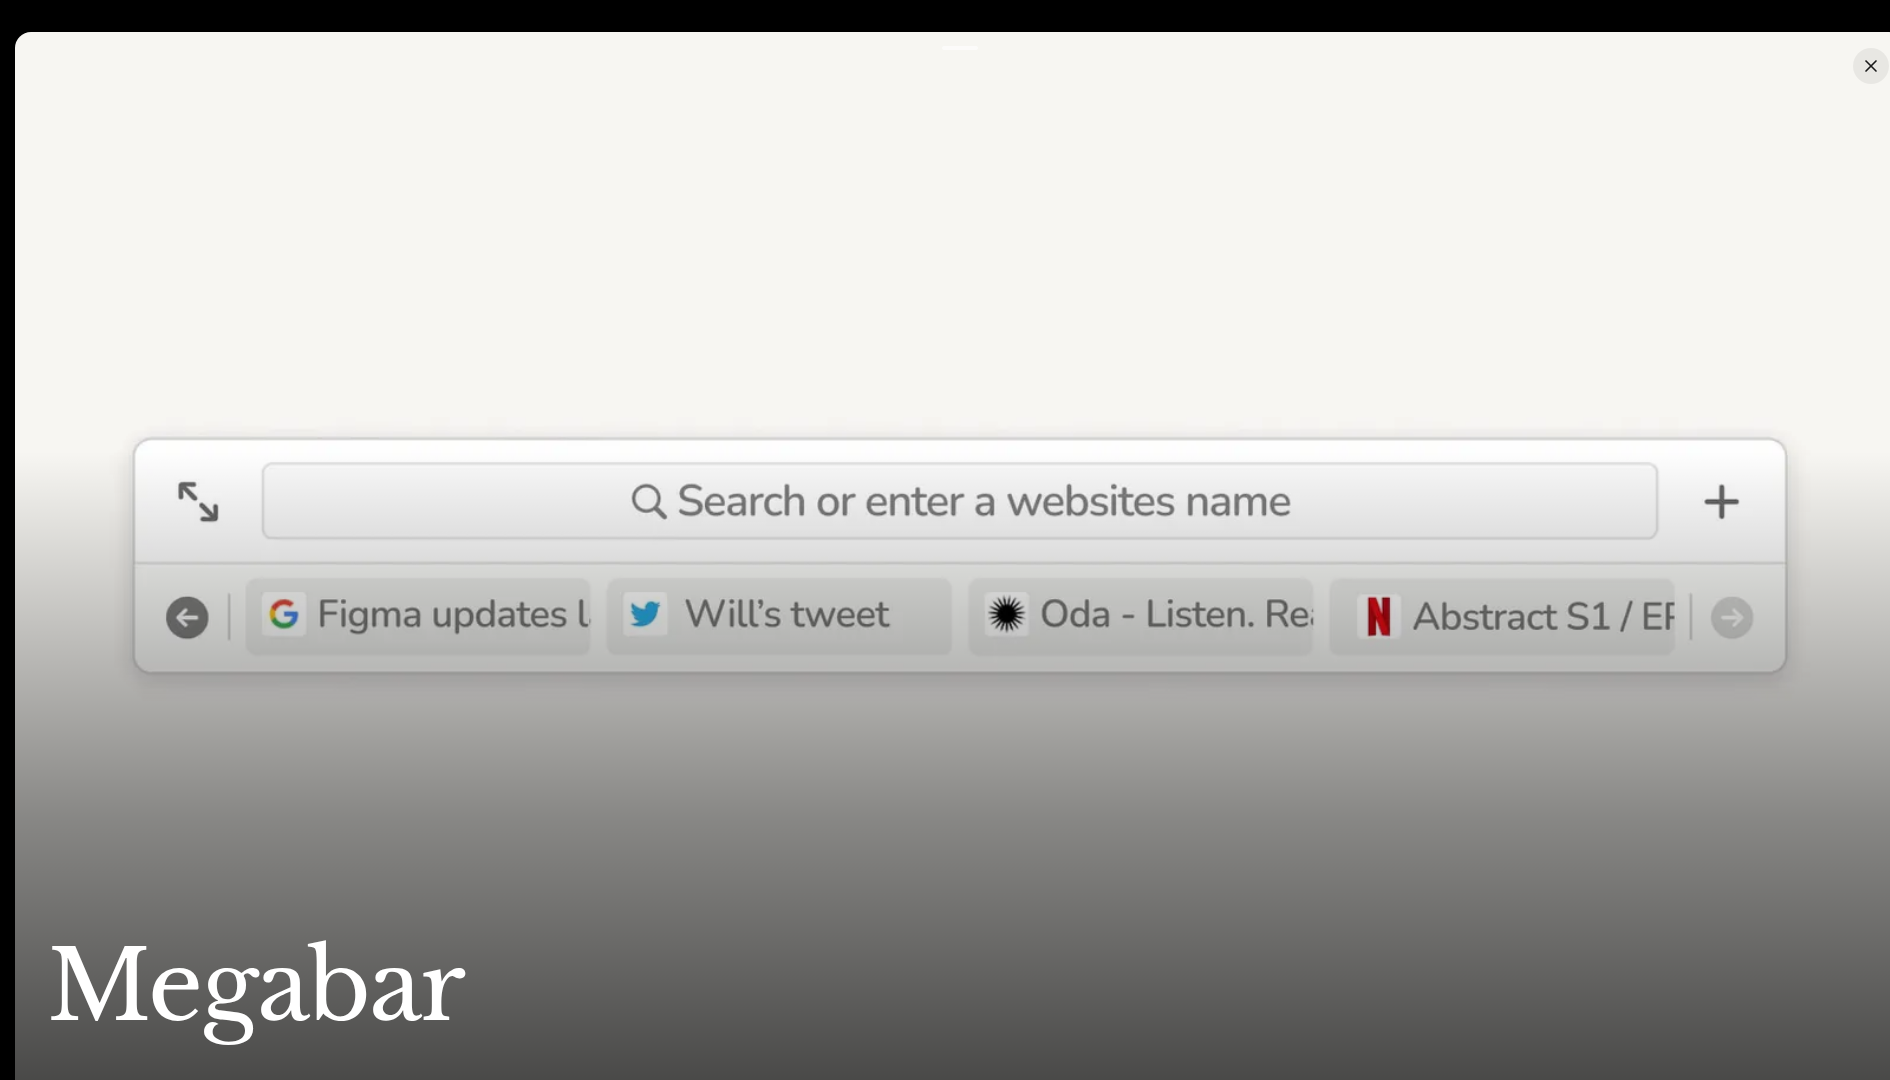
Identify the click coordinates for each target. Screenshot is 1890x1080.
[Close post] (1871, 66)
